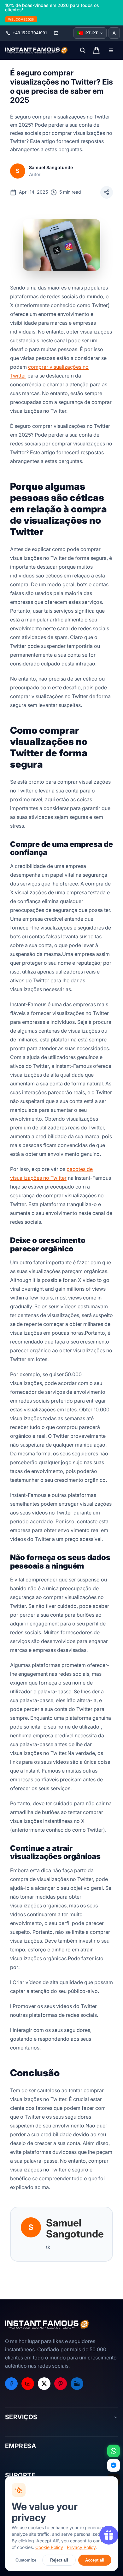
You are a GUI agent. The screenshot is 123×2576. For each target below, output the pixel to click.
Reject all (59, 2560)
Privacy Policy (81, 2547)
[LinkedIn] (77, 2384)
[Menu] (111, 50)
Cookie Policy (49, 2547)
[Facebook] (11, 2384)
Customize (26, 2560)
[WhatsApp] (114, 2451)
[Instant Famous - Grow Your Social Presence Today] (37, 50)
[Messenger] (114, 2465)
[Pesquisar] (83, 50)
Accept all (95, 2560)
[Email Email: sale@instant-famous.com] (56, 33)
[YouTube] (28, 2384)
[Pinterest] (61, 2384)
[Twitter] (44, 2384)
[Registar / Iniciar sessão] (114, 33)
